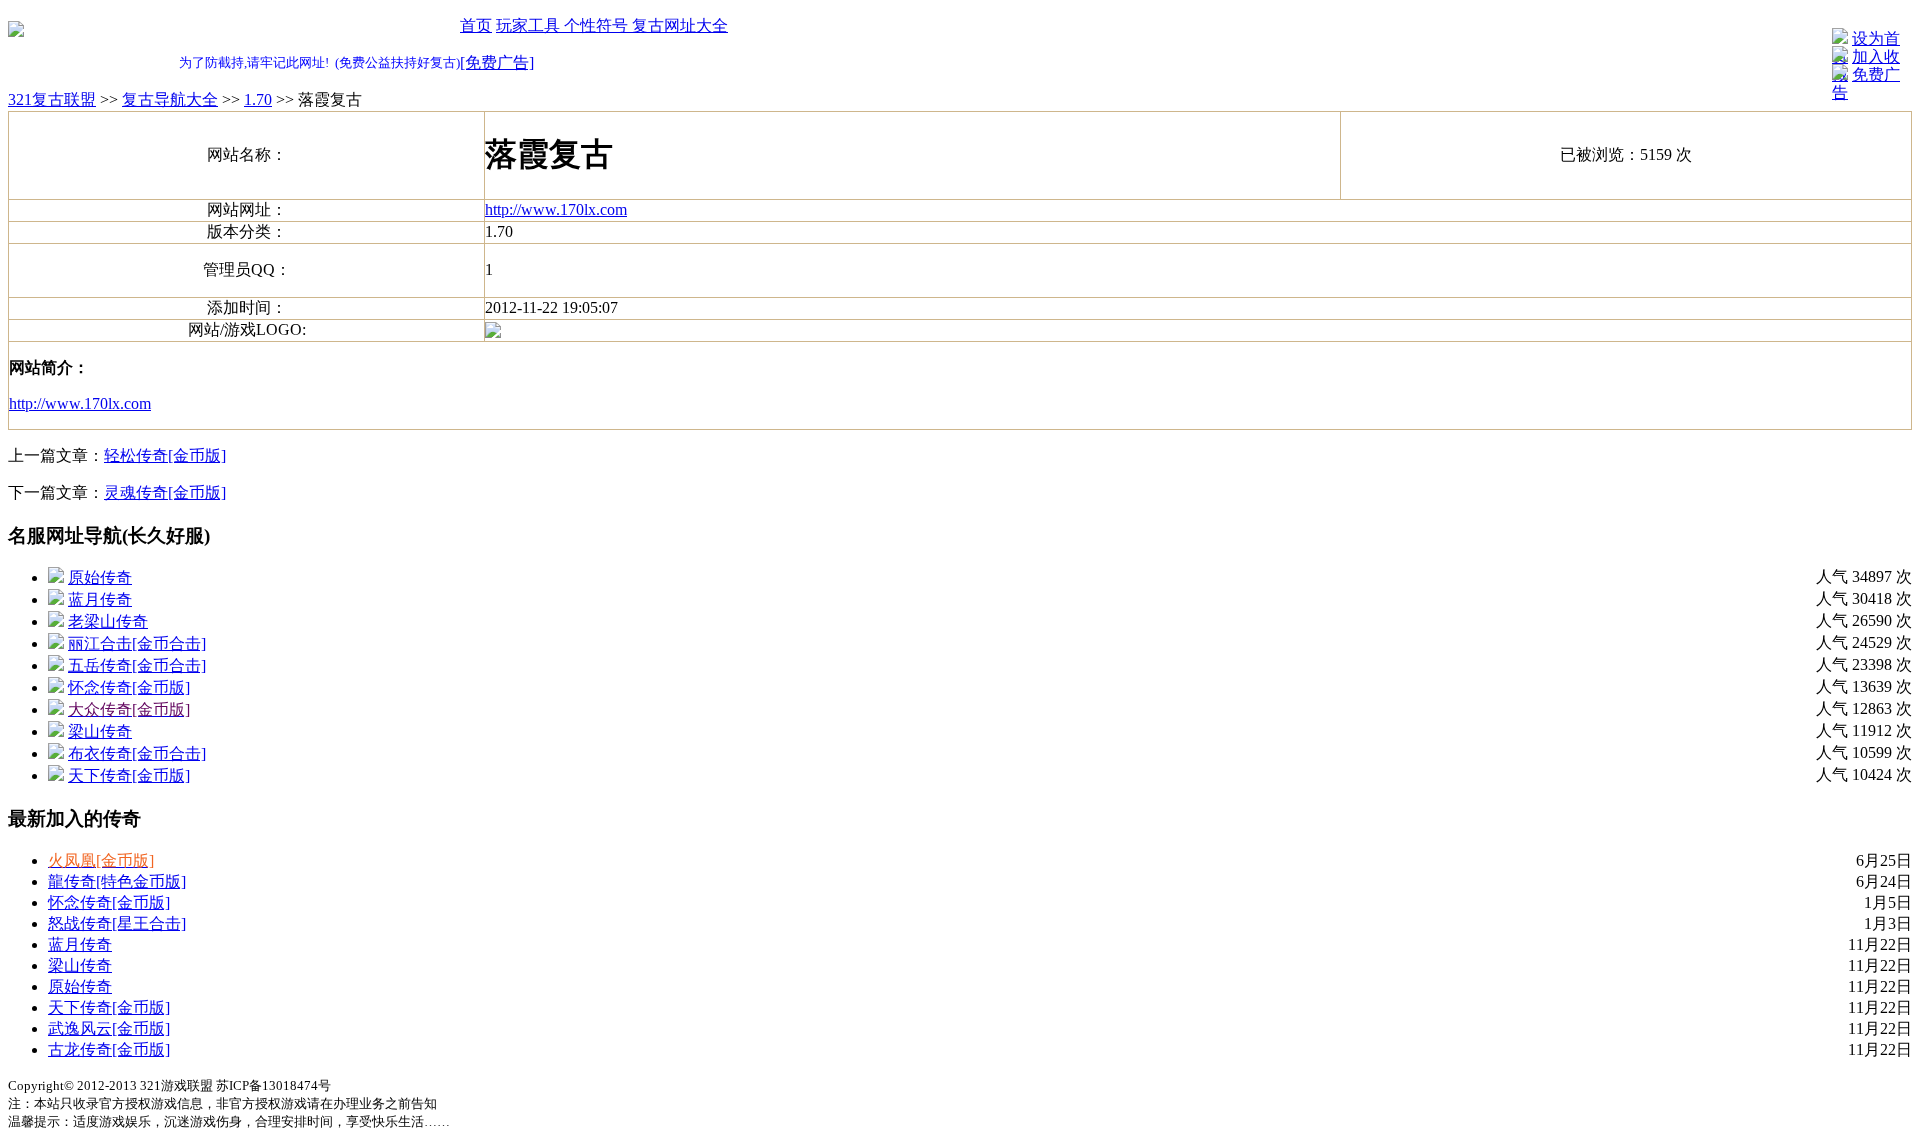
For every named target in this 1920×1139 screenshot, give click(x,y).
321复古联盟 (52, 99)
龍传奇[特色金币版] (117, 881)
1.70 (258, 99)
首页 (476, 25)
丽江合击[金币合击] (137, 643)
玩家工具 (530, 25)
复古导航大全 (170, 99)
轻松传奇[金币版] (165, 455)
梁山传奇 (100, 731)
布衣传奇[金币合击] (137, 753)
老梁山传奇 (108, 621)
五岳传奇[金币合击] (137, 665)
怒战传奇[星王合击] (117, 923)
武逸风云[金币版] (109, 1028)
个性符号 (598, 25)
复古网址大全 (680, 25)
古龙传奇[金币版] (109, 1049)
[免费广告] (497, 62)
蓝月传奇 (100, 599)
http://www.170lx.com (556, 209)
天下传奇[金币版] (129, 775)
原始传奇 (100, 577)
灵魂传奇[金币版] (165, 492)
